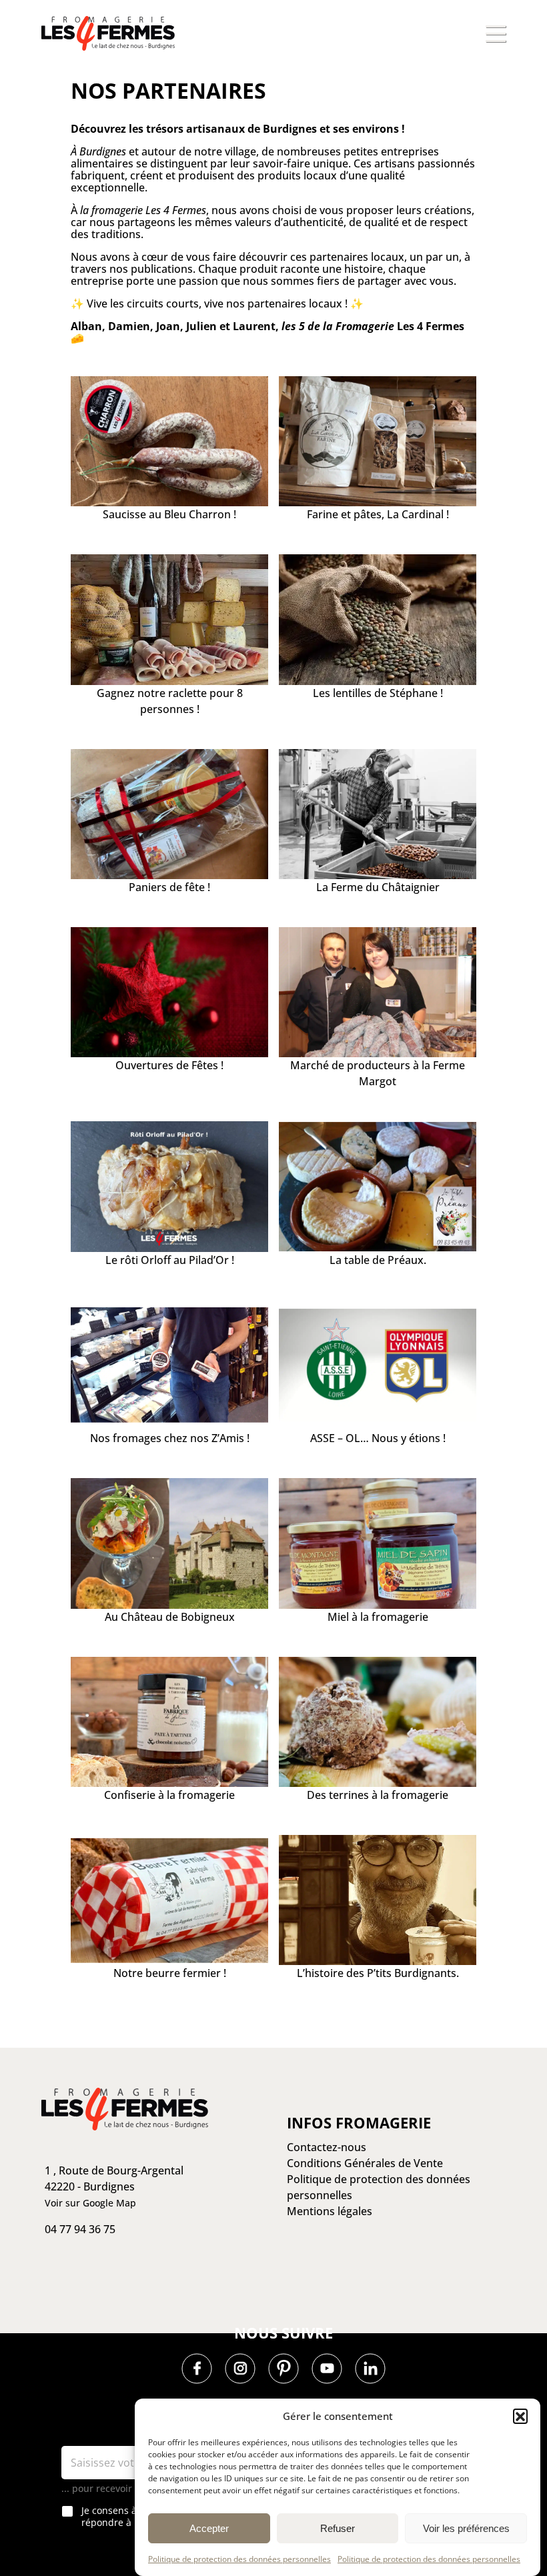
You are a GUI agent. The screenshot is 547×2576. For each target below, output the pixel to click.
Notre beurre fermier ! (170, 1973)
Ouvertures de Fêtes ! (169, 1065)
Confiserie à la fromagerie (169, 1795)
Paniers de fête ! (169, 887)
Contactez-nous (327, 2346)
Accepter (209, 2528)
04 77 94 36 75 (80, 2428)
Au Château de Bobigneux (170, 1617)
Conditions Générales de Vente (365, 2362)
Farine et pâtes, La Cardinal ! (378, 514)
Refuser (338, 2528)
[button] (520, 2416)
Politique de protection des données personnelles (239, 2559)
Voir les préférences (466, 2528)
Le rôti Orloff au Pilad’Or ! (170, 1260)
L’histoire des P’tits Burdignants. (378, 1973)
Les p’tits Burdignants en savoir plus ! (170, 2152)
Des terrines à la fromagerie (378, 1795)
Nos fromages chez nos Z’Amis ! (170, 1438)
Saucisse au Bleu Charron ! (169, 514)
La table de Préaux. (378, 1260)
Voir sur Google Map (90, 2402)
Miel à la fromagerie (378, 1617)
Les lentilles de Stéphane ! (378, 693)
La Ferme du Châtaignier (378, 887)
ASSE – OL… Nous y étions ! (378, 1438)
